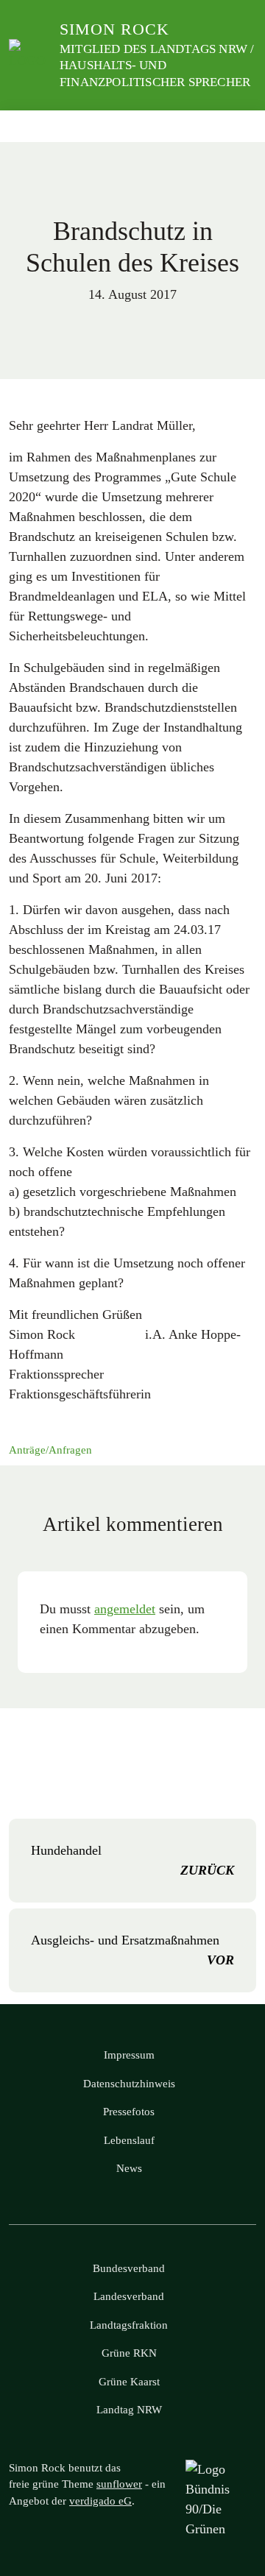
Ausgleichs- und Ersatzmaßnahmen (132, 1950)
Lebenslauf (129, 2140)
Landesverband (129, 2296)
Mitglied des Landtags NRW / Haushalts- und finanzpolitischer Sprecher (157, 65)
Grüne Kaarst (129, 2382)
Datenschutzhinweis (129, 2084)
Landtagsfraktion (129, 2325)
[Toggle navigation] (240, 126)
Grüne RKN (129, 2353)
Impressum (129, 2055)
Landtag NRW (129, 2410)
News (129, 2168)
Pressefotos (129, 2112)
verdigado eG (100, 2501)
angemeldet (125, 1609)
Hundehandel (132, 1860)
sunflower (119, 2484)
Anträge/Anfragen (50, 1450)
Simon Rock (114, 29)
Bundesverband (129, 2268)
